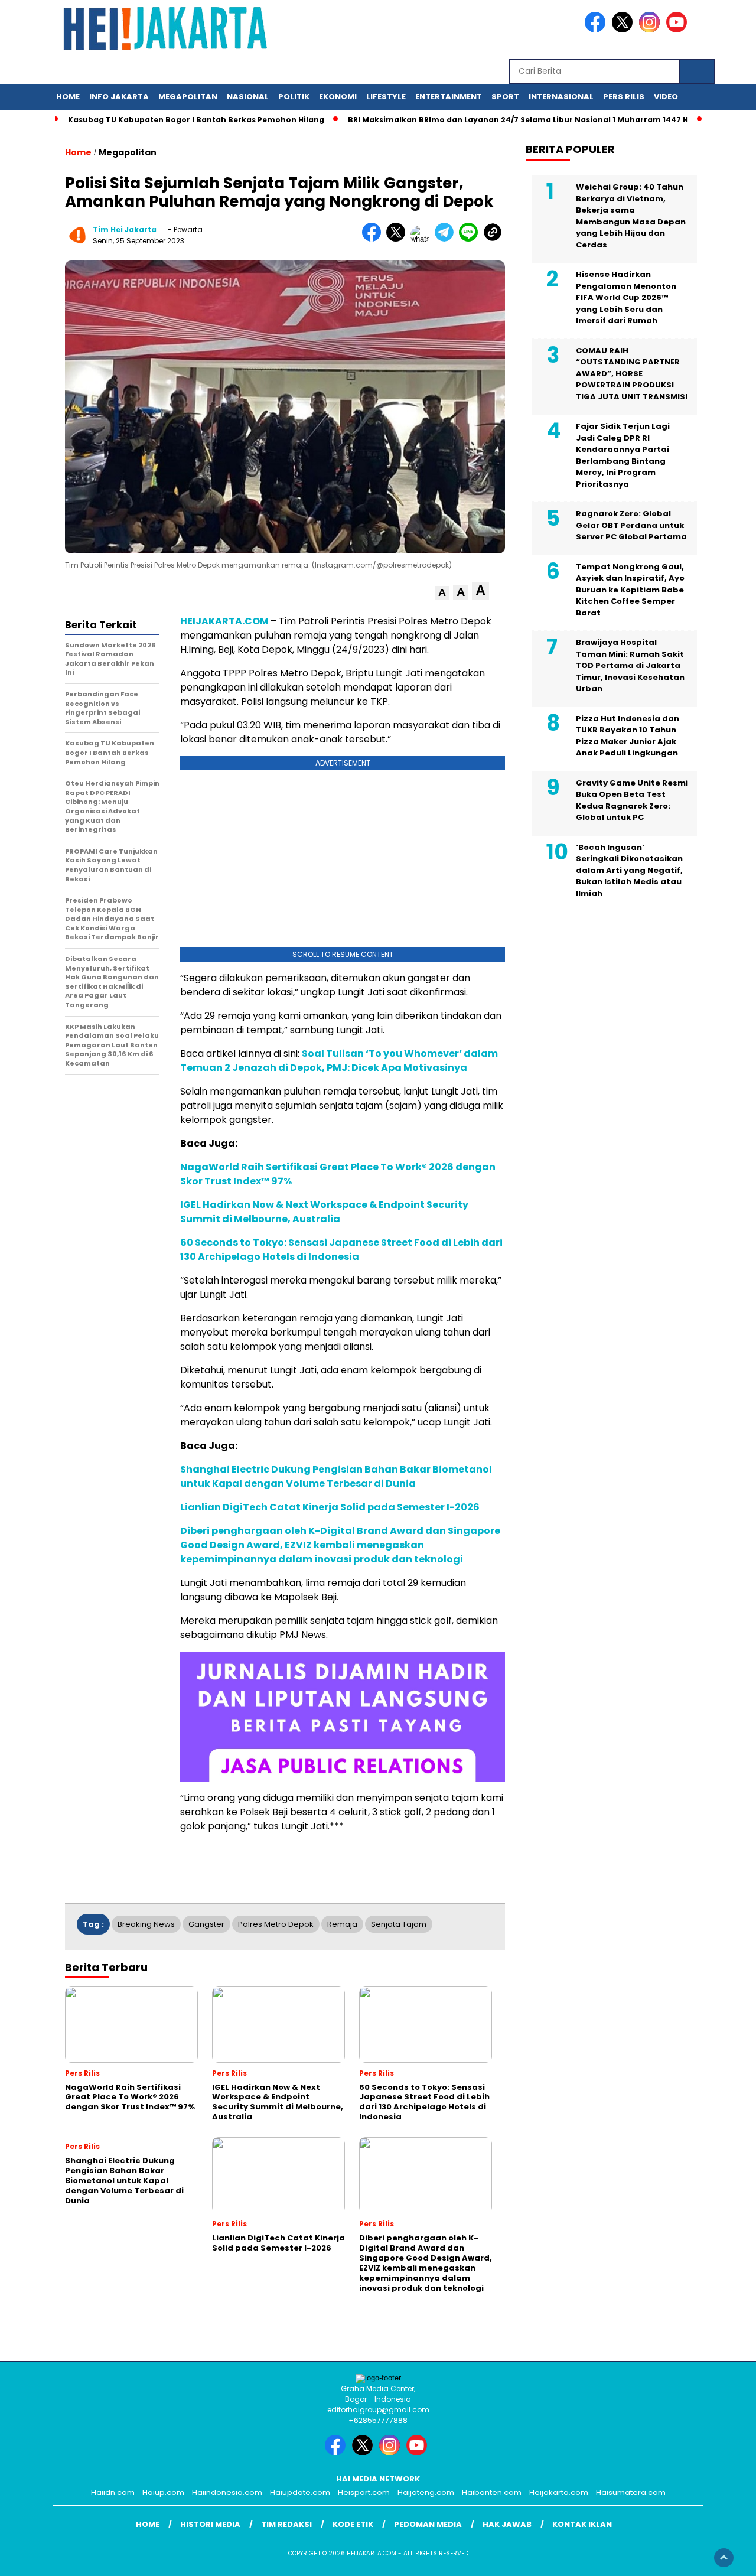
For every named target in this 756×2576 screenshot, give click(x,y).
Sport (505, 97)
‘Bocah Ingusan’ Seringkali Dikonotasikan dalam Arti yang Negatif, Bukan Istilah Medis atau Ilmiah (629, 870)
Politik (294, 97)
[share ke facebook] (374, 239)
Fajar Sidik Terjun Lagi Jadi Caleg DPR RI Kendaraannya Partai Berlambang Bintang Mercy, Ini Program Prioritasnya (623, 455)
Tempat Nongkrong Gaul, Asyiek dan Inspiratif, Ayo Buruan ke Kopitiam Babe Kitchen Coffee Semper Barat (630, 590)
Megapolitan (188, 97)
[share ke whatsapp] (423, 239)
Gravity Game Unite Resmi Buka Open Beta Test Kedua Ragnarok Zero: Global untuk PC (632, 800)
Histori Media (210, 2524)
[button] (442, 593)
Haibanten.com (492, 2492)
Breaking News (146, 1924)
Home (68, 97)
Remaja (342, 1924)
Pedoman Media (428, 2524)
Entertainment (449, 97)
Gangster (206, 1924)
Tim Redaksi (286, 2524)
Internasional (561, 97)
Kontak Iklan (582, 2524)
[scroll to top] (724, 2558)
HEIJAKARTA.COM (224, 621)
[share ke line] (471, 239)
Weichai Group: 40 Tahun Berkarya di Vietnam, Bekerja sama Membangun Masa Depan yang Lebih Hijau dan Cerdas (631, 216)
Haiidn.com (113, 2492)
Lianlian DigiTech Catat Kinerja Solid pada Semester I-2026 (330, 1507)
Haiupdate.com (300, 2492)
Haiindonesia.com (227, 2492)
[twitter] (624, 30)
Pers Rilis (624, 97)
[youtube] (679, 30)
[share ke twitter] (398, 239)
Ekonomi (338, 97)
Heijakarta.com (559, 2492)
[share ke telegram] (447, 239)
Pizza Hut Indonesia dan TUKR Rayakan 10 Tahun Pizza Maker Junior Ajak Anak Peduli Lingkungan (628, 736)
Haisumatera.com (631, 2492)
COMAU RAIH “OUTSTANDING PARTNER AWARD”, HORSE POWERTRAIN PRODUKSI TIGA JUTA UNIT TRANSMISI (632, 374)
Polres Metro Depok (276, 1924)
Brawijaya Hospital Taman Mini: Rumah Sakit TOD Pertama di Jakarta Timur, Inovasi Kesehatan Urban (630, 665)
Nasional (248, 97)
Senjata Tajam (399, 1924)
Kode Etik (353, 2524)
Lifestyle (386, 97)
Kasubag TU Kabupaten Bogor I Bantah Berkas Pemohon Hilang (196, 120)
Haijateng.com (426, 2492)
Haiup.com (163, 2492)
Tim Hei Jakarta (125, 229)
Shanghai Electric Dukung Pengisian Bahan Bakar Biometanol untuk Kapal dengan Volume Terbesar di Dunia (336, 1476)
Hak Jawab (507, 2524)
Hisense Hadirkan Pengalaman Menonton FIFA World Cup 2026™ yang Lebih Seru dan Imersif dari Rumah (626, 297)
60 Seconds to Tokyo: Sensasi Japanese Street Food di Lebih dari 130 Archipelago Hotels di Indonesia (341, 1250)
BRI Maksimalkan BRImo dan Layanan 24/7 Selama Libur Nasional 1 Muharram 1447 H (518, 120)
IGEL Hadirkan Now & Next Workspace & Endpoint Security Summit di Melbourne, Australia (324, 1212)
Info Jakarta (119, 97)
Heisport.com (364, 2492)
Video (666, 97)
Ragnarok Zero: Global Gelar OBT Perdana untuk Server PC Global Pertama (631, 525)
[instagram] (651, 30)
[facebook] (597, 30)
